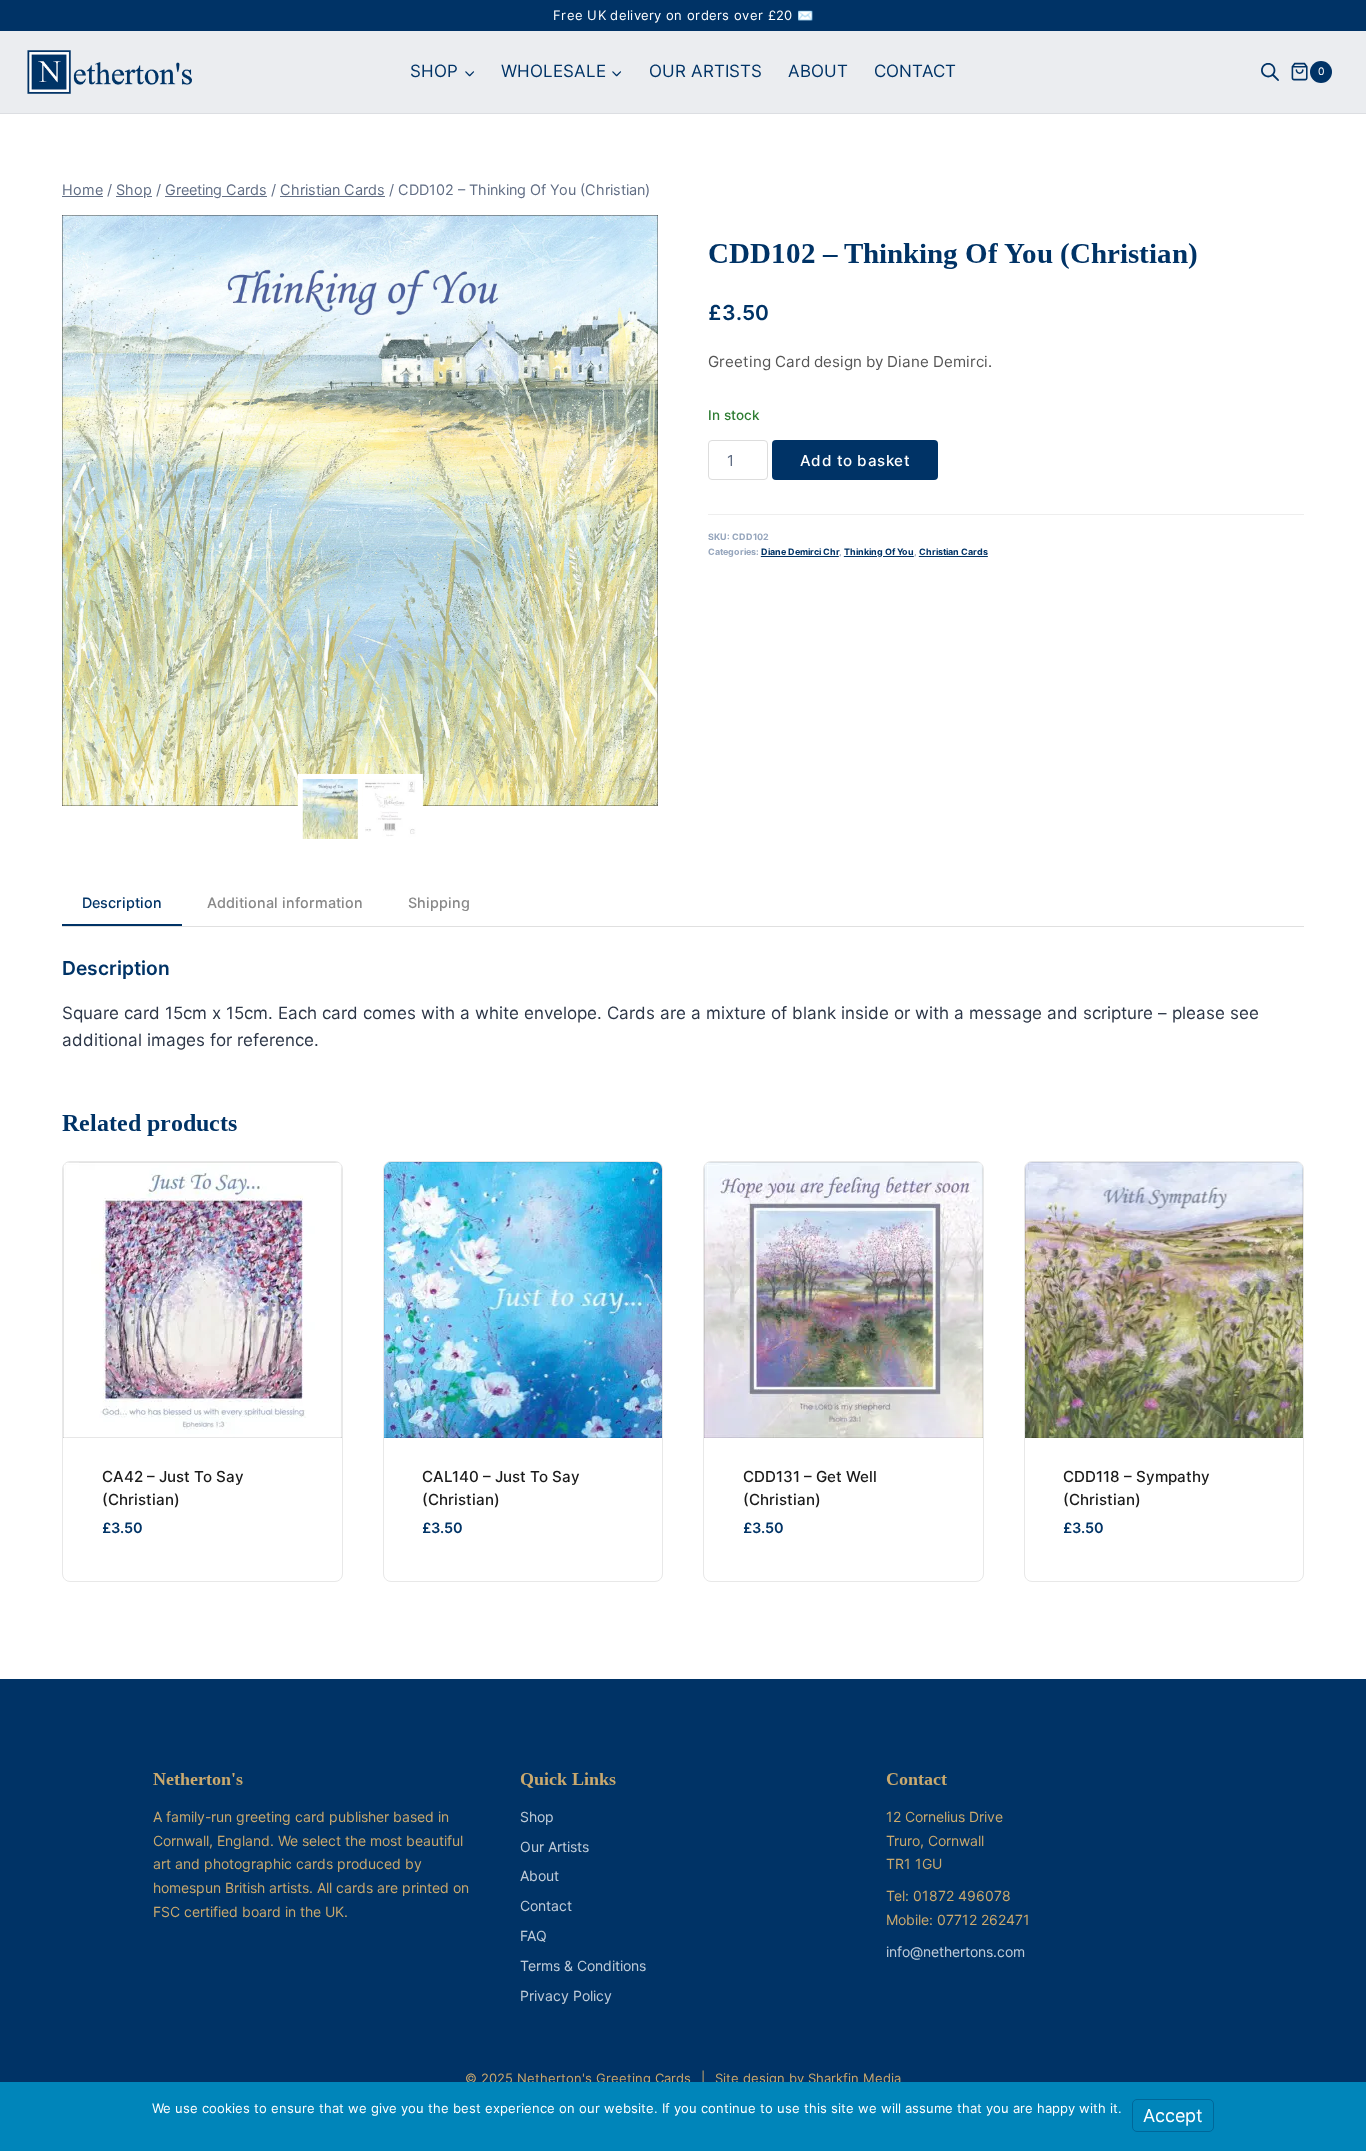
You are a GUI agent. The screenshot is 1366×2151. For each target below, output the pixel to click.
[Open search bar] (1270, 72)
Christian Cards (953, 551)
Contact (546, 1905)
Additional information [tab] (285, 902)
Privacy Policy (566, 1995)
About (539, 1875)
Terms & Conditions (583, 1965)
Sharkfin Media (854, 2078)
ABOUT (818, 71)
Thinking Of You (879, 551)
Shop (537, 1816)
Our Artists (554, 1846)
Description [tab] (122, 902)
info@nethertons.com (955, 1951)
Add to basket (855, 460)
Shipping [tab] (439, 902)
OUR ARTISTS (705, 71)
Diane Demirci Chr (800, 551)
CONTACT (915, 71)
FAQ (533, 1935)
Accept (1173, 2115)
